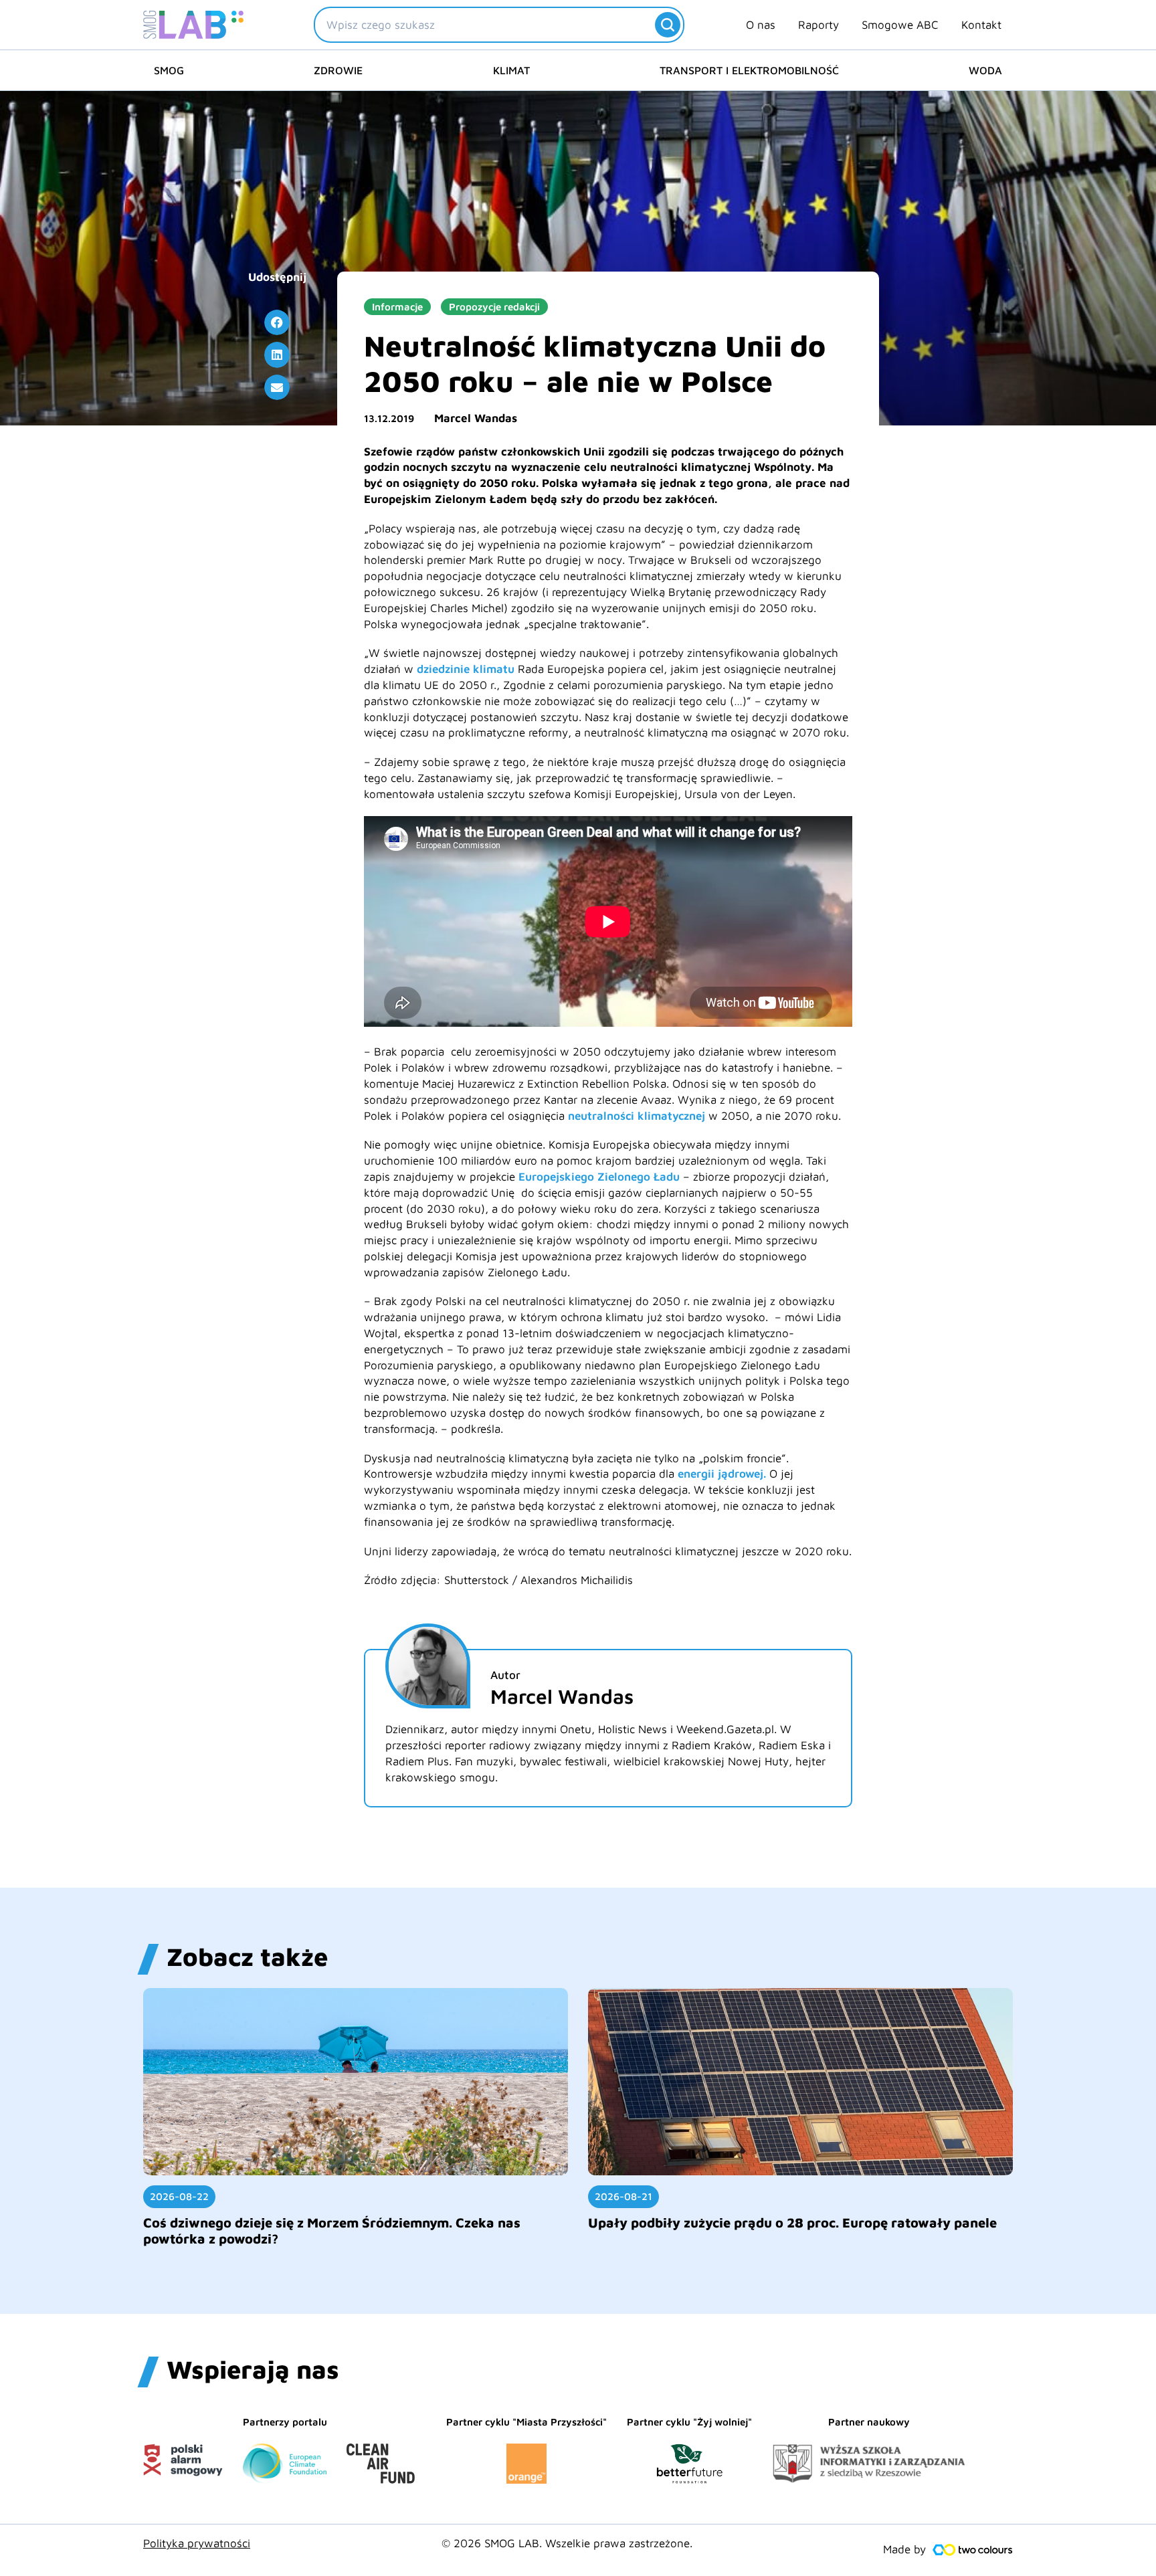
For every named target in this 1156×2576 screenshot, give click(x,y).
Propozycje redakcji (494, 307)
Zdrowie (338, 70)
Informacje (397, 307)
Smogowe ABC (900, 25)
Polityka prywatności (197, 2543)
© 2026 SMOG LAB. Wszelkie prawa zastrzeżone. (567, 2543)
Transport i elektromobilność (749, 70)
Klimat (511, 70)
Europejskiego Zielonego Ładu (599, 1177)
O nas (761, 25)
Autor (505, 1675)
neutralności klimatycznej (637, 1116)
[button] (277, 322)
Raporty (818, 25)
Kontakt (981, 25)
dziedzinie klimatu (464, 669)
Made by (904, 2549)
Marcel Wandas (476, 418)
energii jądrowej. (722, 1474)
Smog (169, 70)
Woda (985, 70)
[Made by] (973, 2550)
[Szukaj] (668, 25)
